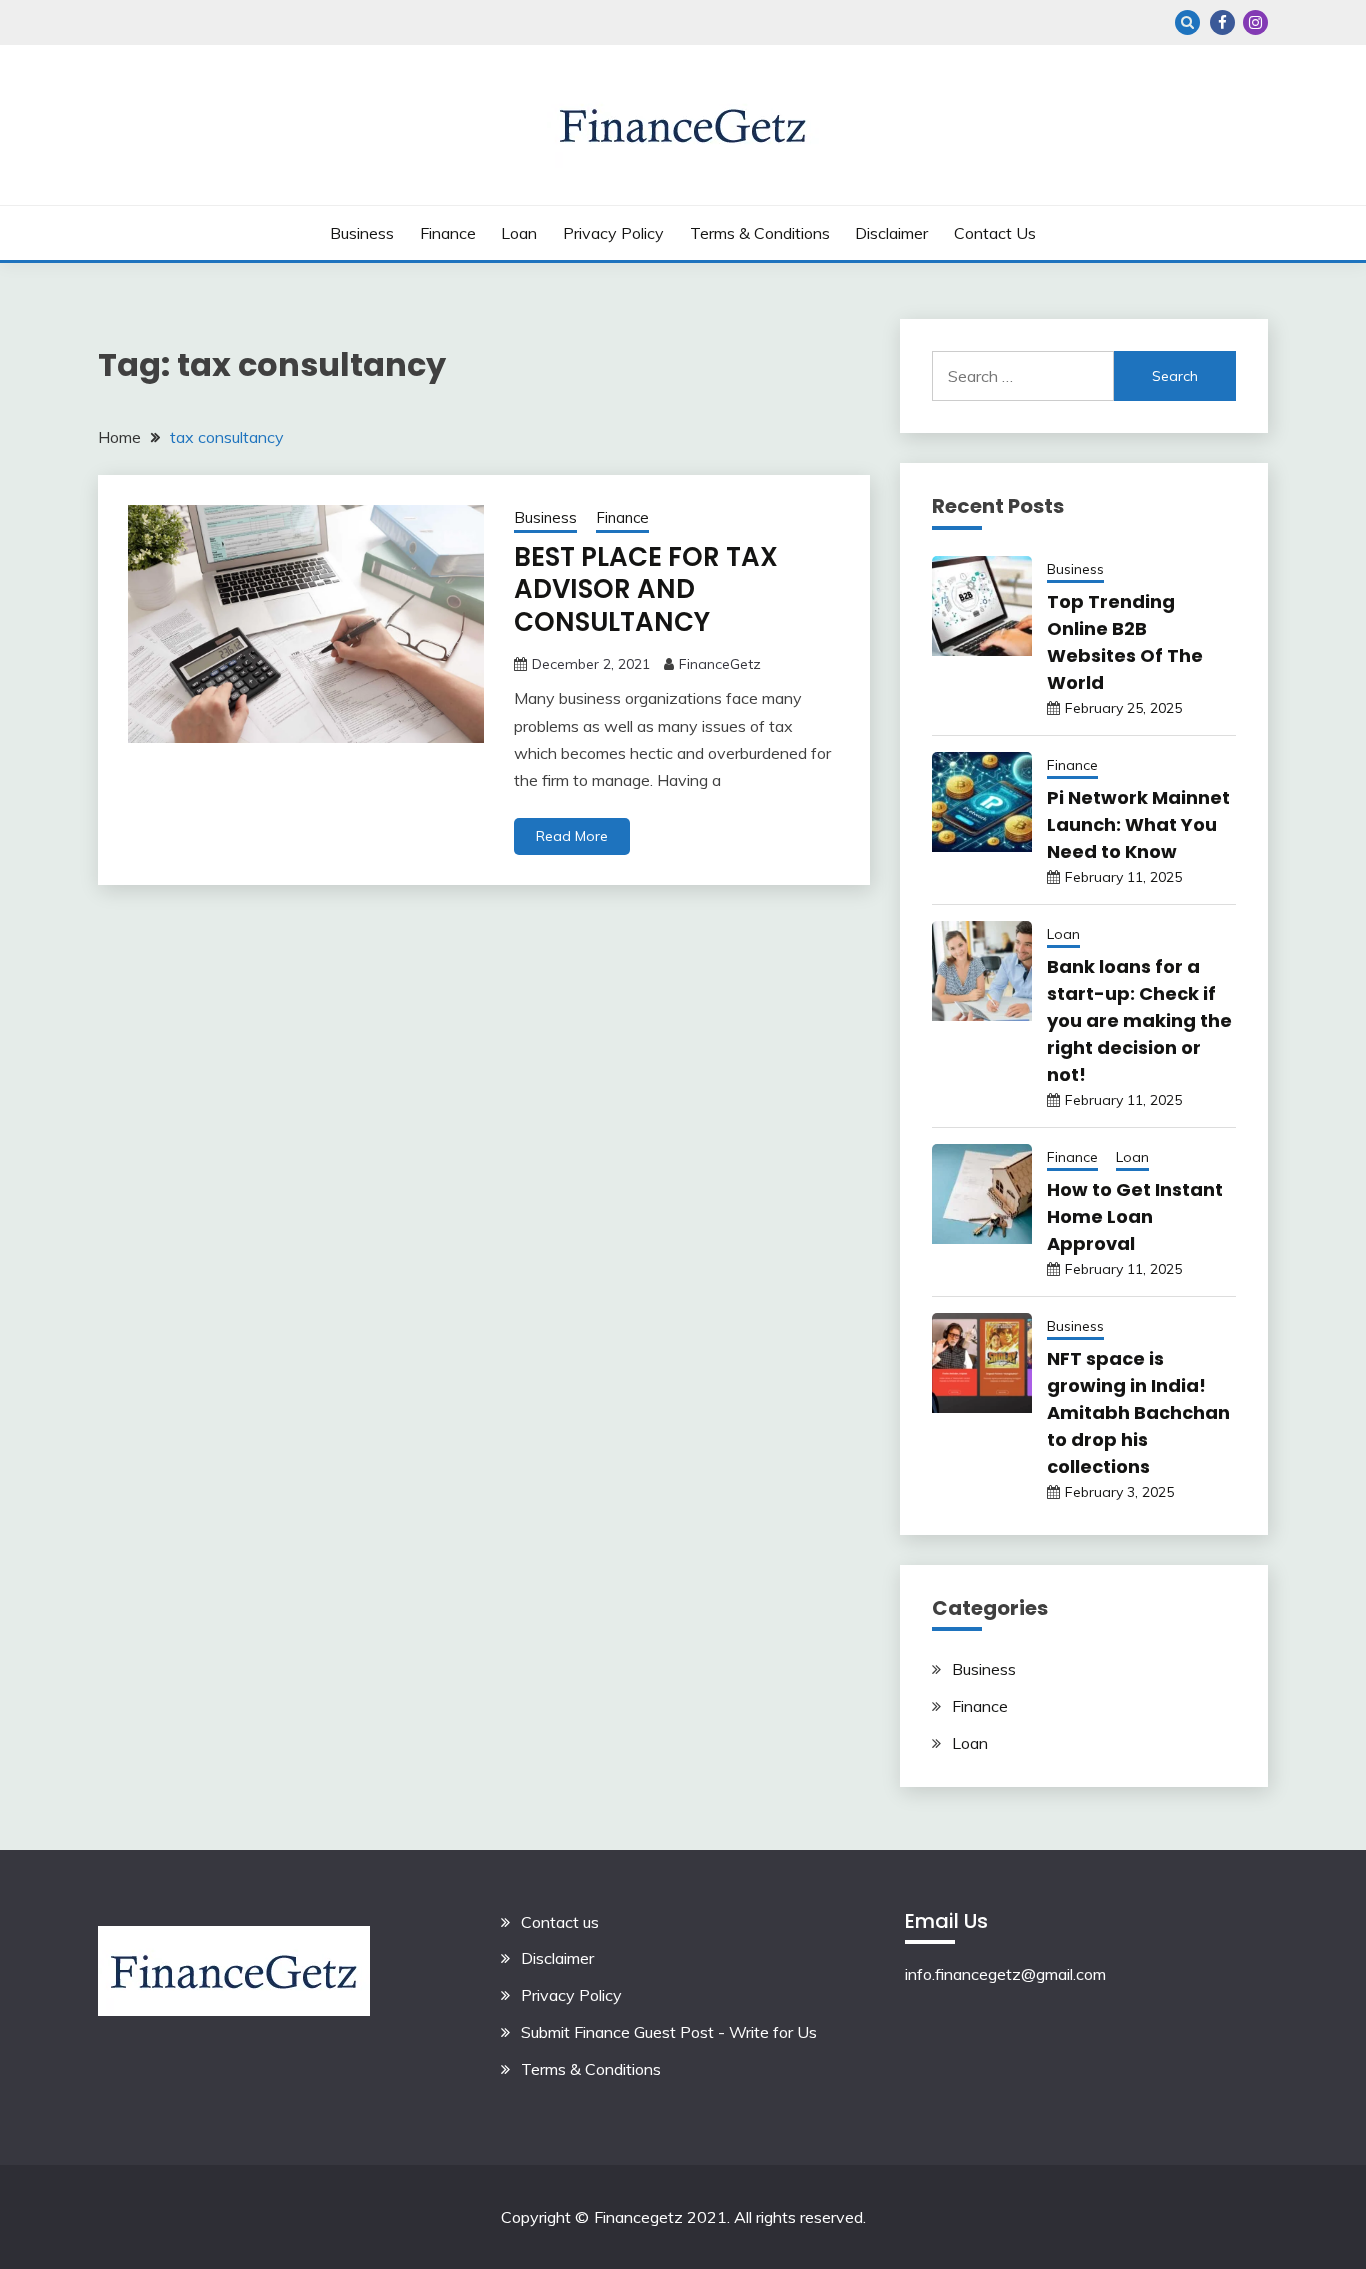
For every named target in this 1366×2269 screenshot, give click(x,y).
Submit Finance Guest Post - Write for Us (669, 2032)
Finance (448, 233)
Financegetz (638, 2217)
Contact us (995, 233)
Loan (519, 233)
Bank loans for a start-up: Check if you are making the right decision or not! (1139, 1020)
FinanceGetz (720, 664)
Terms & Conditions (760, 233)
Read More (572, 836)
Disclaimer (891, 233)
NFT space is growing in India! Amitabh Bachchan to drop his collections (1138, 1412)
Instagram (1255, 22)
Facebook (1222, 22)
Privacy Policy (613, 233)
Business (362, 233)
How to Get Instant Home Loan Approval (1135, 1216)
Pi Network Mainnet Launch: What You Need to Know (1138, 824)
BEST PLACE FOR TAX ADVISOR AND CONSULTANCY (646, 589)
